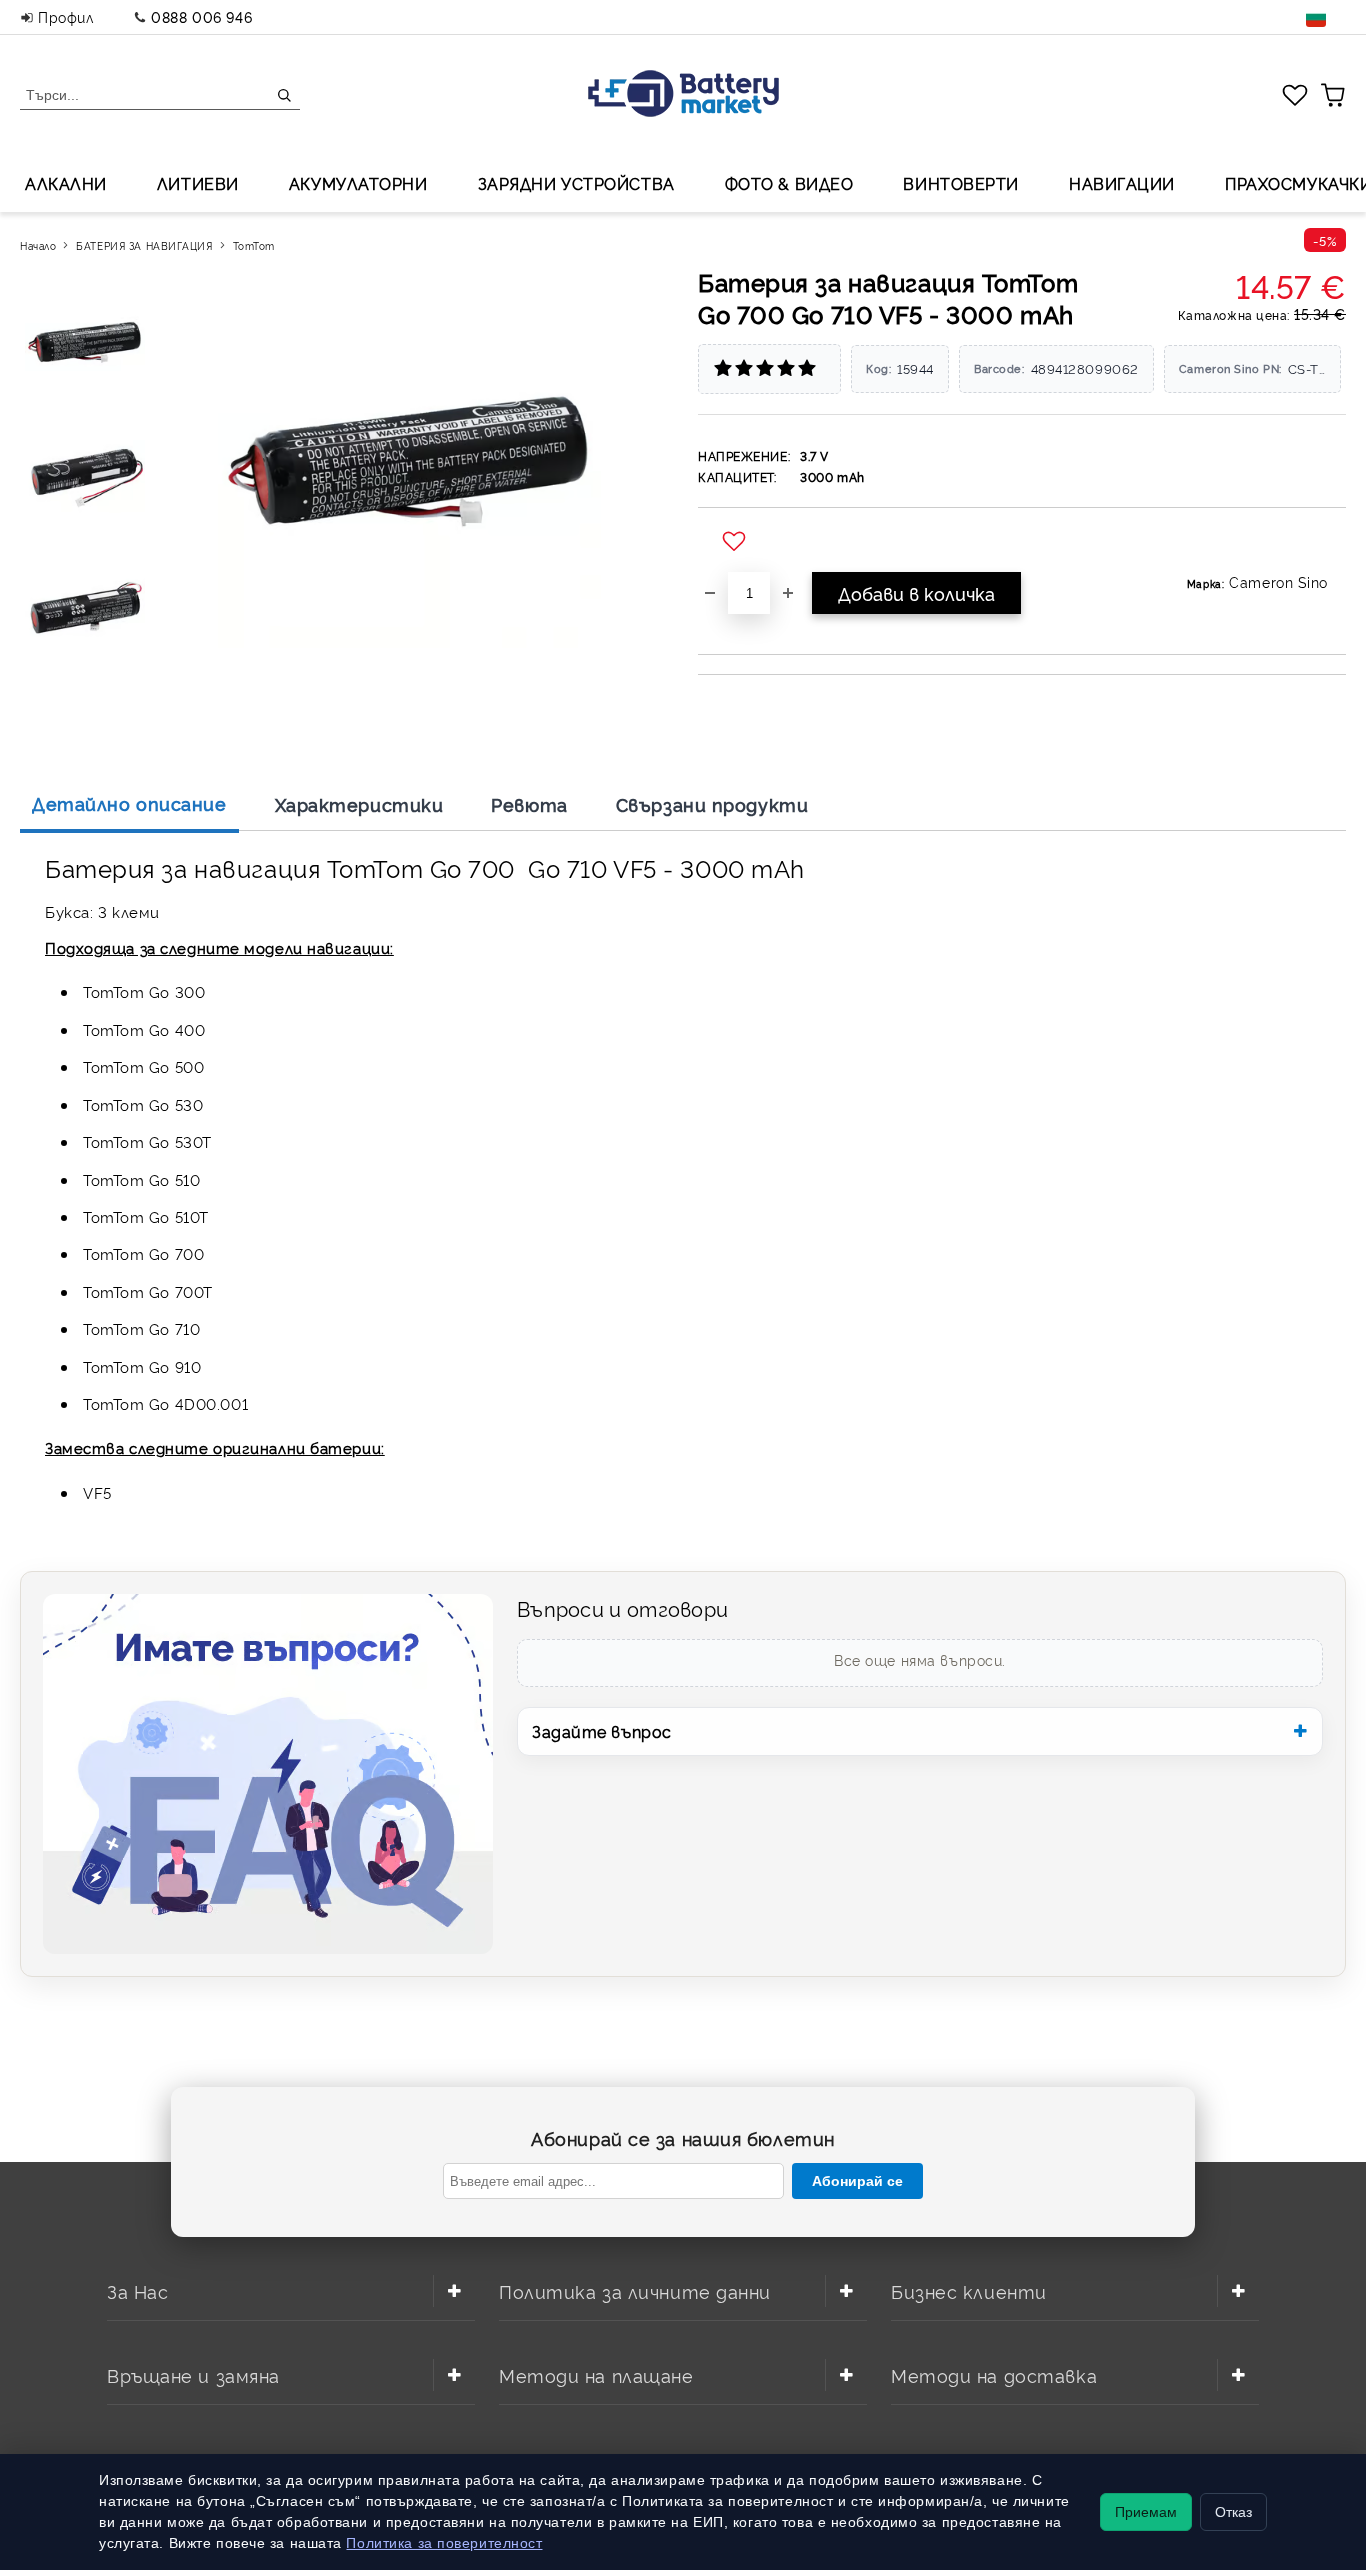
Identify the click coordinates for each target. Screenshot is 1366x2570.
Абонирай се (857, 2181)
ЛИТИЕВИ (198, 183)
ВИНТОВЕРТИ (961, 183)
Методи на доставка (994, 2374)
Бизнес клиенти (969, 2290)
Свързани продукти (712, 804)
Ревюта (529, 804)
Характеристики (359, 804)
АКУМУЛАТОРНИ (358, 183)
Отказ (1233, 2512)
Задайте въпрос (602, 1731)
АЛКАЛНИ (66, 183)
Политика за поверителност (444, 2543)
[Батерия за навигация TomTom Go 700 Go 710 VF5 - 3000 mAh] (88, 341)
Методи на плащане (596, 2374)
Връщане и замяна (193, 2374)
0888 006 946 (201, 16)
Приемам (1146, 2512)
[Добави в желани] (736, 542)
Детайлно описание (129, 803)
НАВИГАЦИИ (1122, 183)
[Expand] (454, 2291)
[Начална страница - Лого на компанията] (683, 95)
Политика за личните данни (635, 2290)
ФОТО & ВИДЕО (789, 183)
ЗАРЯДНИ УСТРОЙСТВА (576, 183)
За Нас (137, 2290)
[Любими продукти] (1295, 94)
